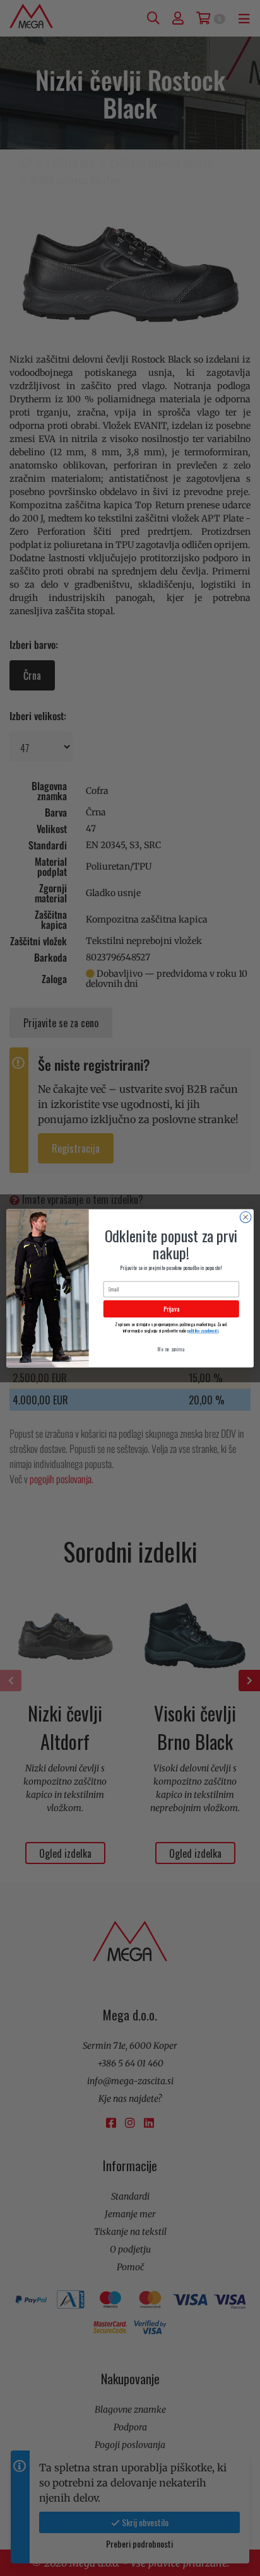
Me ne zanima (171, 1349)
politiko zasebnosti (203, 1330)
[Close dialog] (245, 1217)
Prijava (172, 1309)
